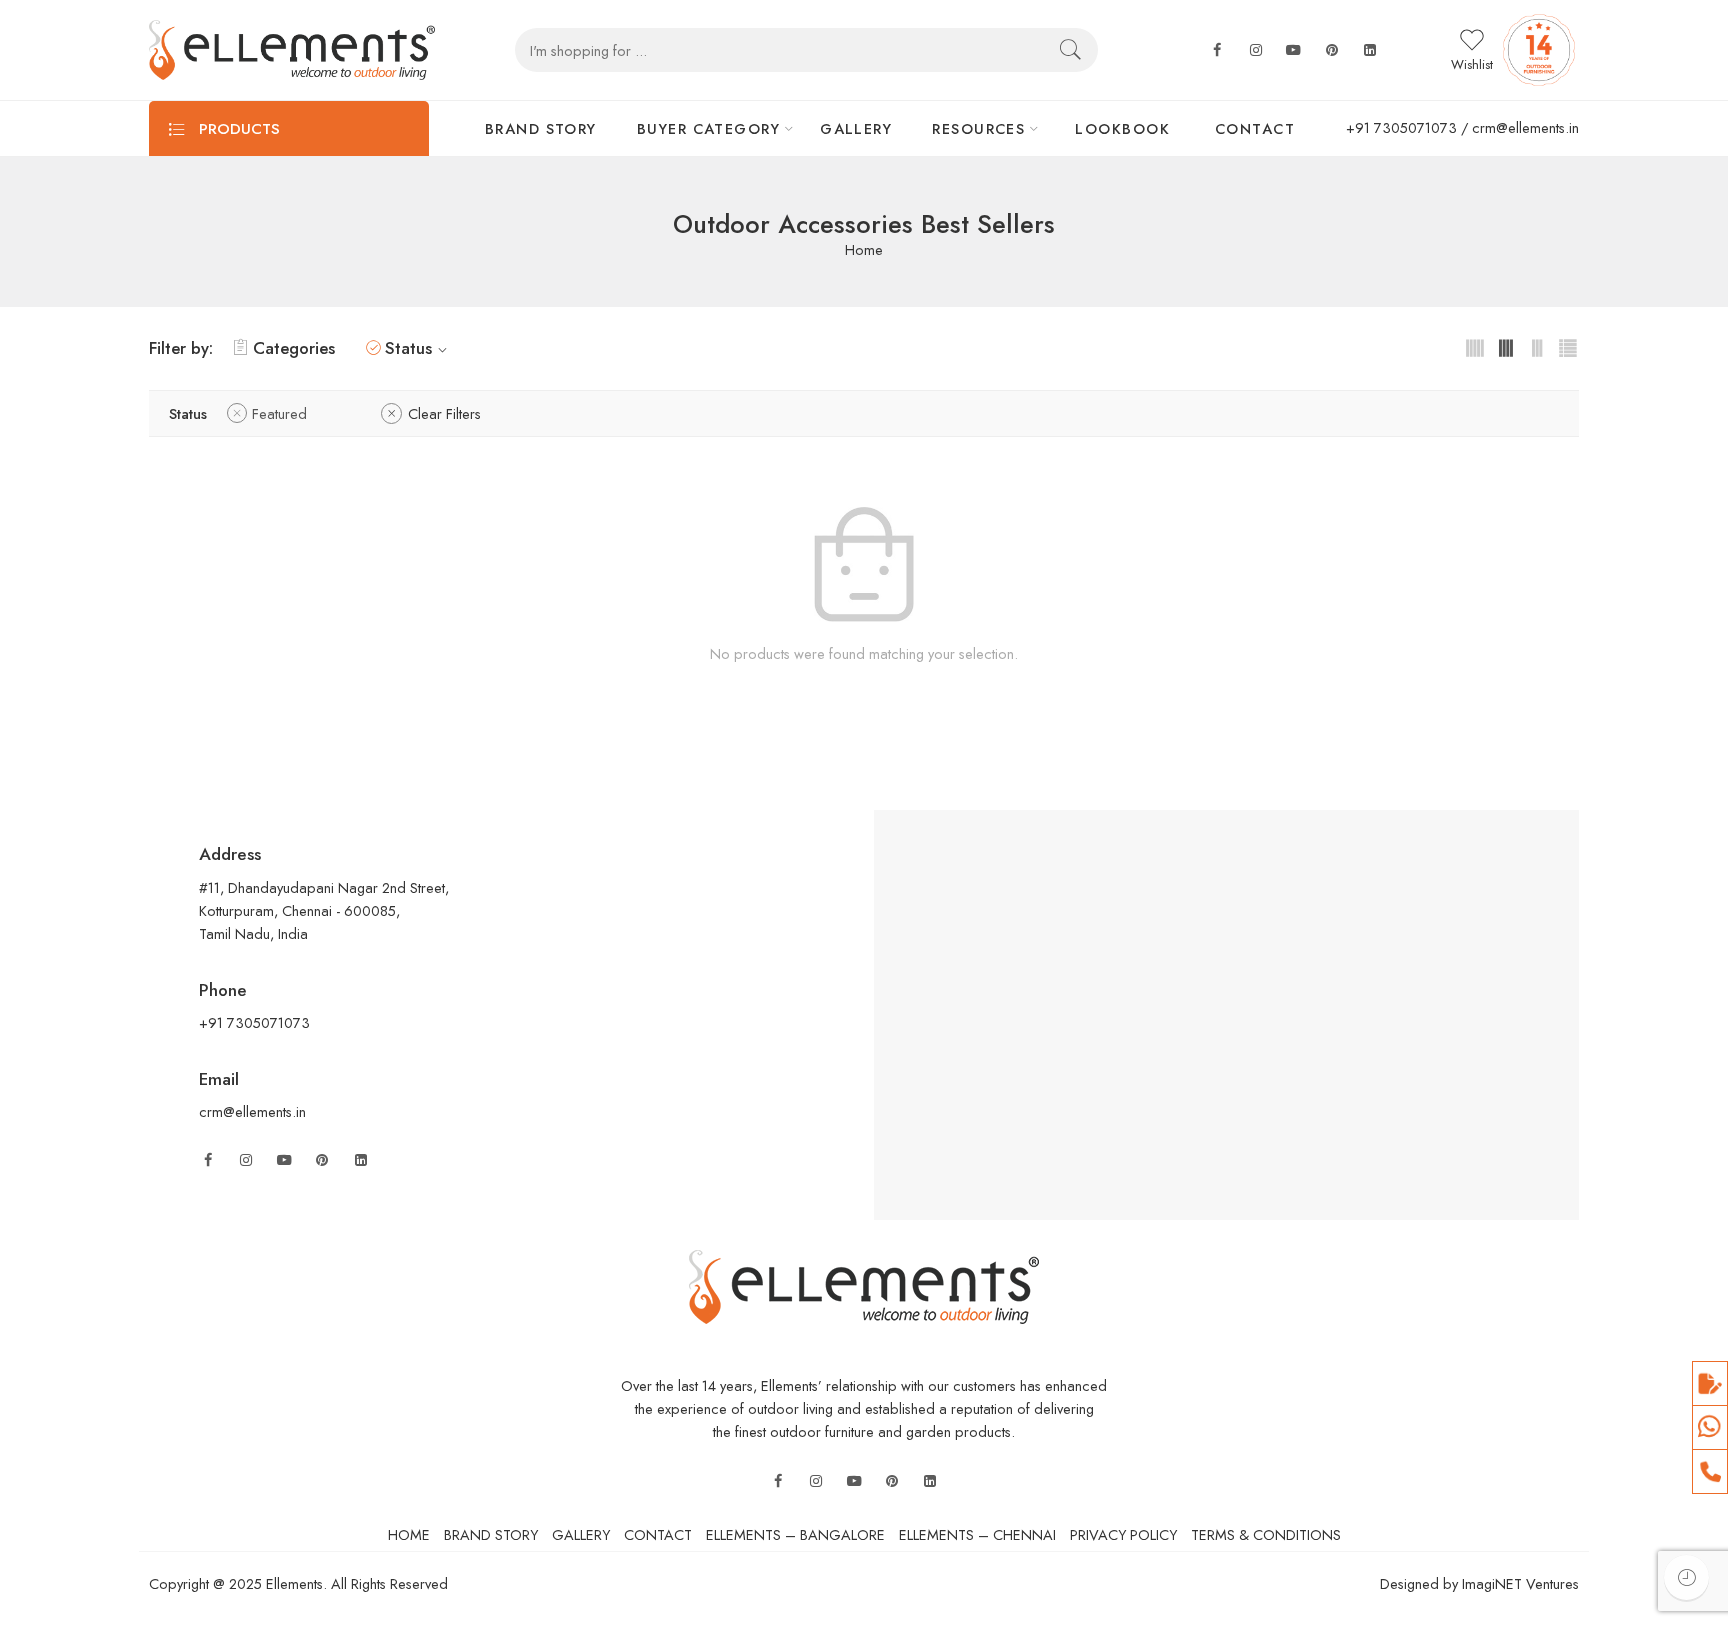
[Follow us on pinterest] (1332, 50)
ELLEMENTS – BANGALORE (795, 1534)
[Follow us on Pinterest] (322, 1160)
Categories (294, 348)
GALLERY (856, 128)
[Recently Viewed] (1686, 1577)
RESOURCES (978, 128)
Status (408, 348)
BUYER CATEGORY (708, 128)
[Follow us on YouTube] (284, 1160)
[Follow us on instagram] (1256, 50)
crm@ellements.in (1525, 127)
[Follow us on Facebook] (1217, 50)
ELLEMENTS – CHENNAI (977, 1534)
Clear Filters (444, 413)
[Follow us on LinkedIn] (361, 1160)
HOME (409, 1534)
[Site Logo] (864, 1284)
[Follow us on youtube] (1294, 50)
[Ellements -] (292, 50)
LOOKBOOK (1122, 128)
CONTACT (1255, 128)
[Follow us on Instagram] (246, 1160)
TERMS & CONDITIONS (1266, 1534)
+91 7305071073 (1401, 127)
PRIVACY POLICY (1123, 1534)
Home (864, 250)
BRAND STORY (541, 128)
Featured (279, 413)
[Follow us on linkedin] (1370, 50)
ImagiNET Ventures (1518, 1583)
